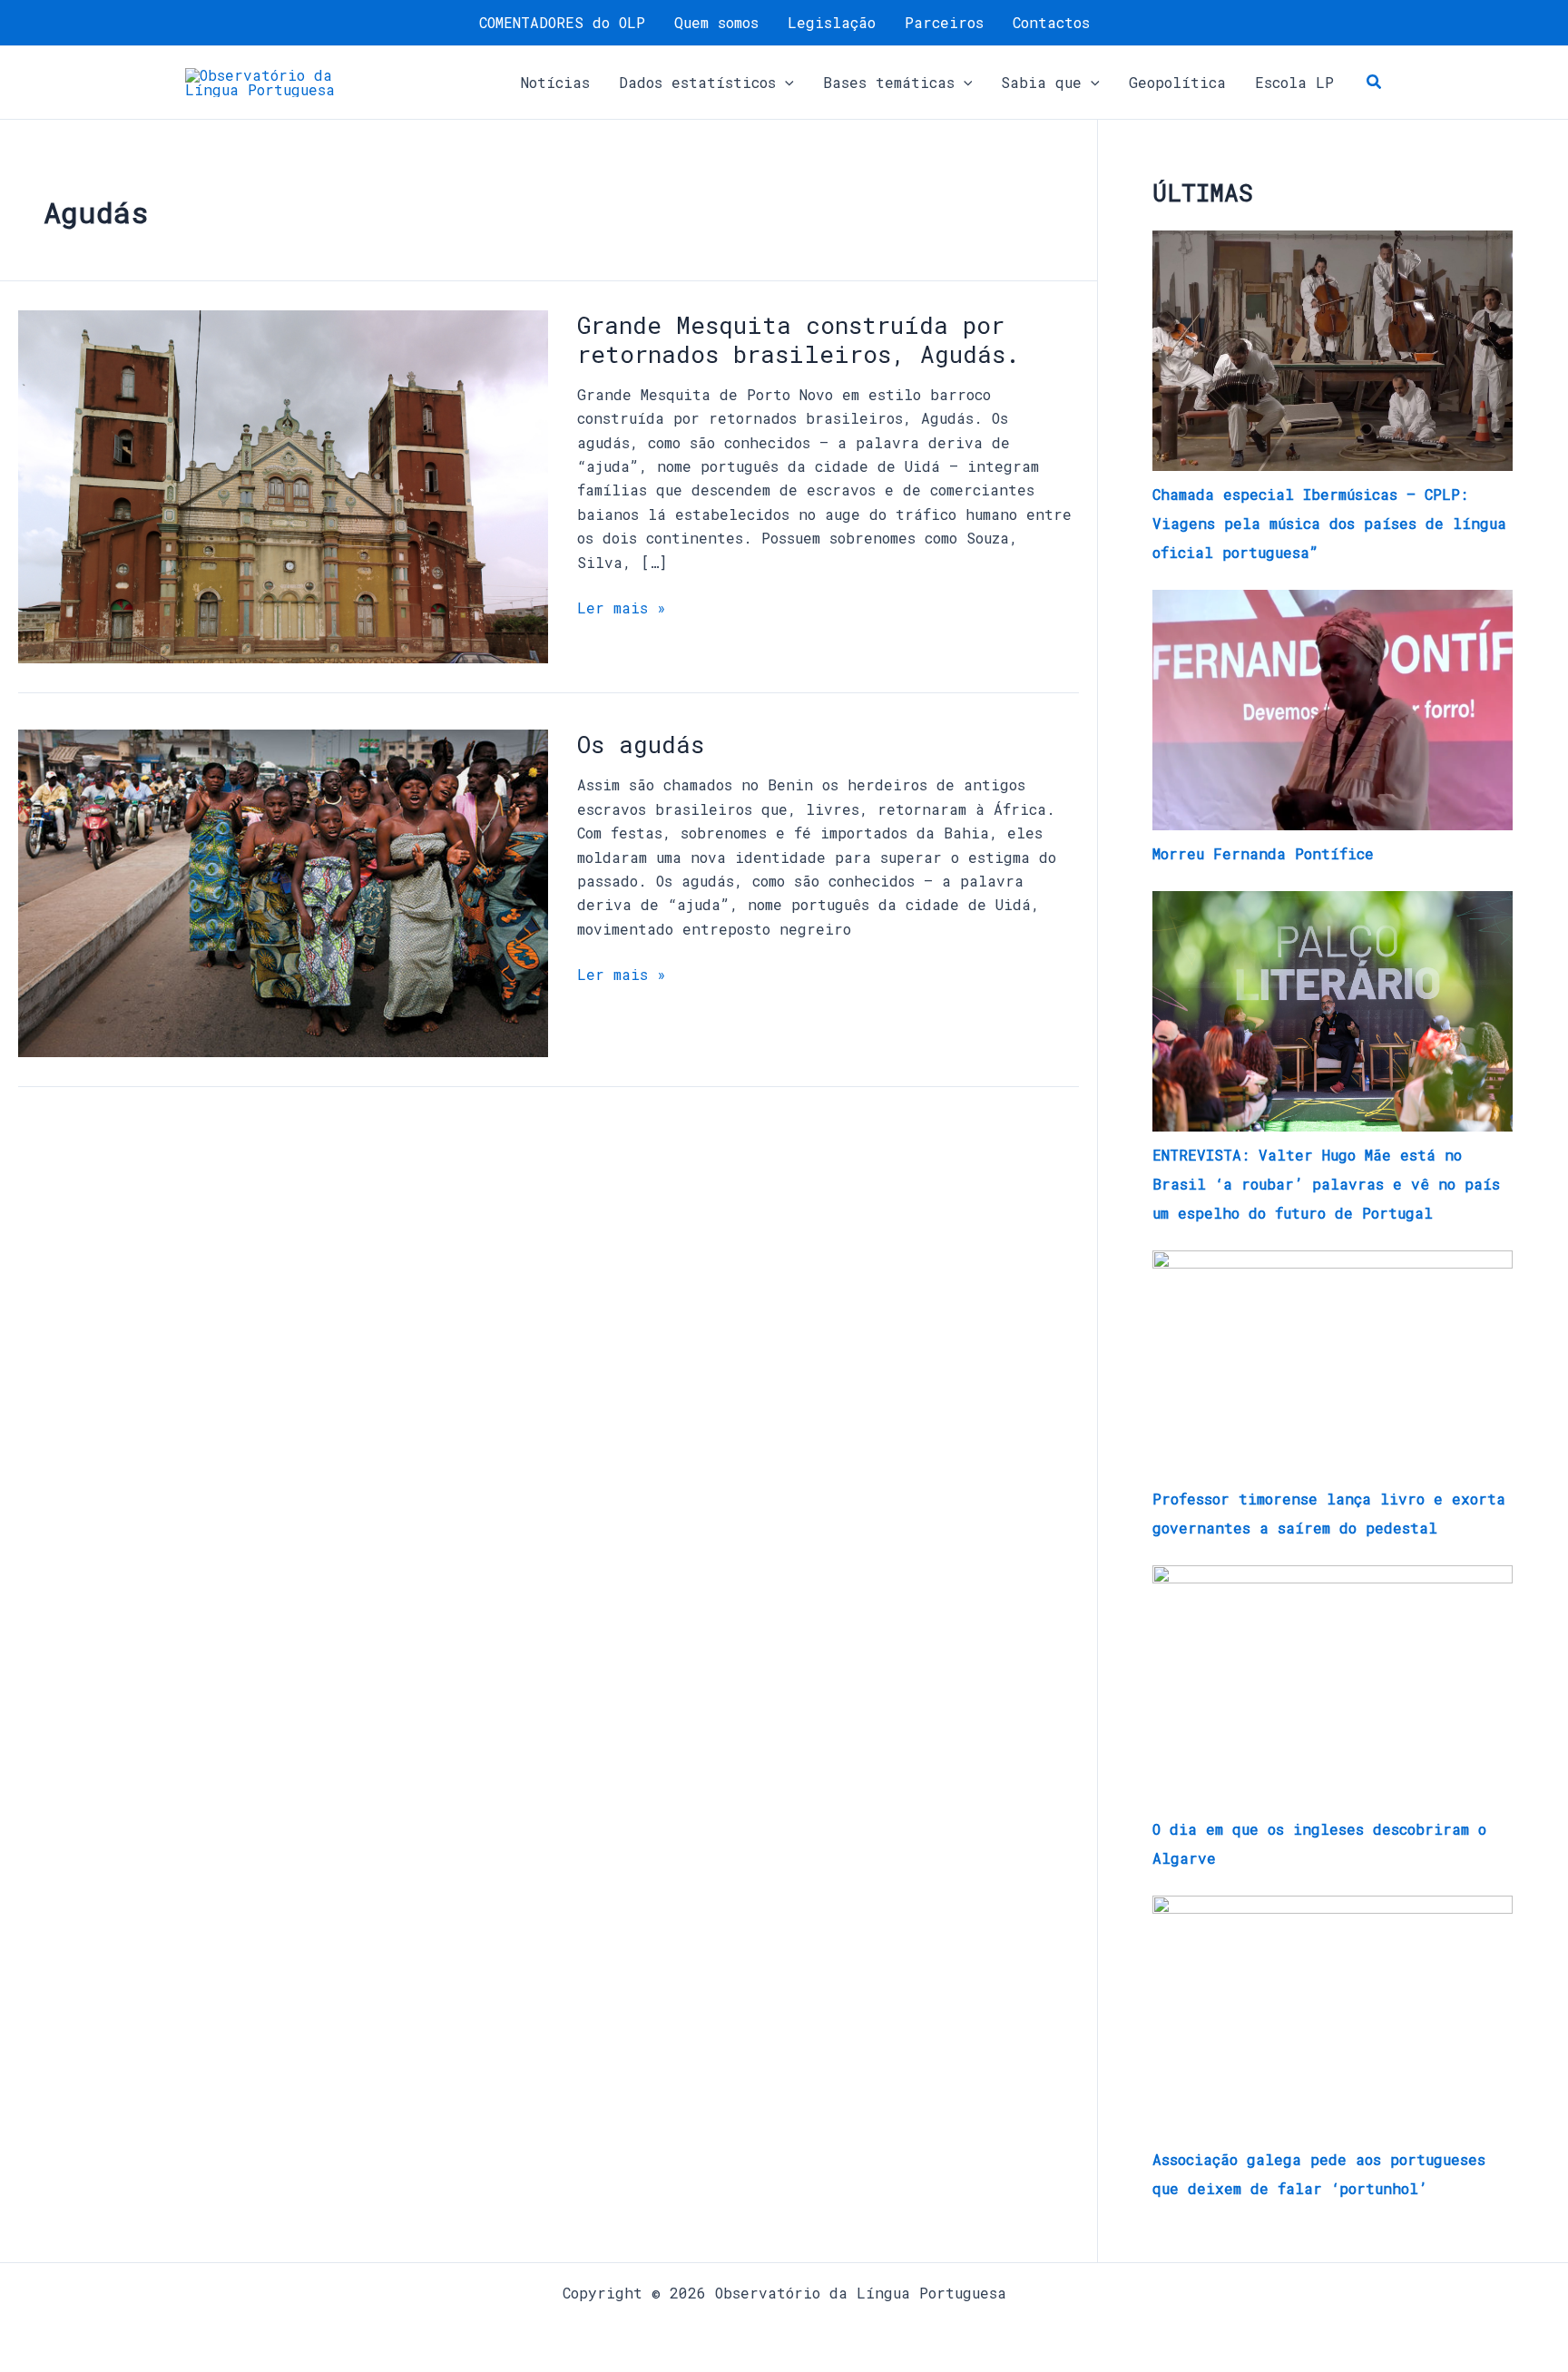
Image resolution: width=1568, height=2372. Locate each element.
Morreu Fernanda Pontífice (1263, 853)
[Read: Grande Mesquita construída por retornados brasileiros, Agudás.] (283, 485)
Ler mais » (622, 607)
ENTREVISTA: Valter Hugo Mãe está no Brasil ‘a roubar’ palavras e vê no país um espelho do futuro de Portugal (1326, 1184)
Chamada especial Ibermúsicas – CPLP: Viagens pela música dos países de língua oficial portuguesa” (1329, 523)
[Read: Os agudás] (283, 892)
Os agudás (641, 744)
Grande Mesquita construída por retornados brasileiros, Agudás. (799, 339)
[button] (785, 83)
